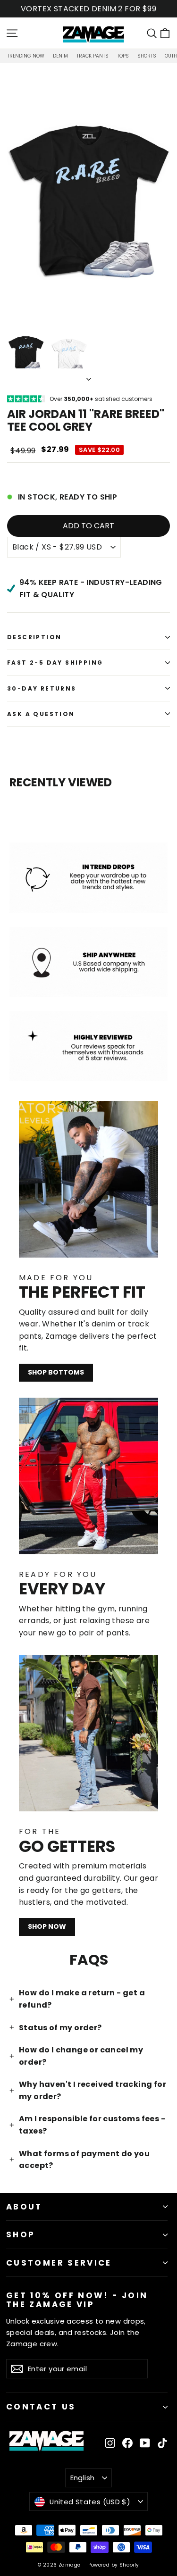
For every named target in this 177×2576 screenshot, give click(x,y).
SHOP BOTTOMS (56, 1372)
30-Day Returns (42, 688)
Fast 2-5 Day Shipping (55, 663)
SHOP (21, 2234)
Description (34, 637)
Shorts (147, 56)
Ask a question (41, 714)
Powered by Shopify (114, 2565)
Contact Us (41, 2407)
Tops (123, 56)
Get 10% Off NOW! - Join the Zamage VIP (77, 2299)
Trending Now (26, 56)
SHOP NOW (47, 1926)
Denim (60, 56)
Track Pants (93, 56)
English (83, 2478)
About (24, 2207)
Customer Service (59, 2263)
